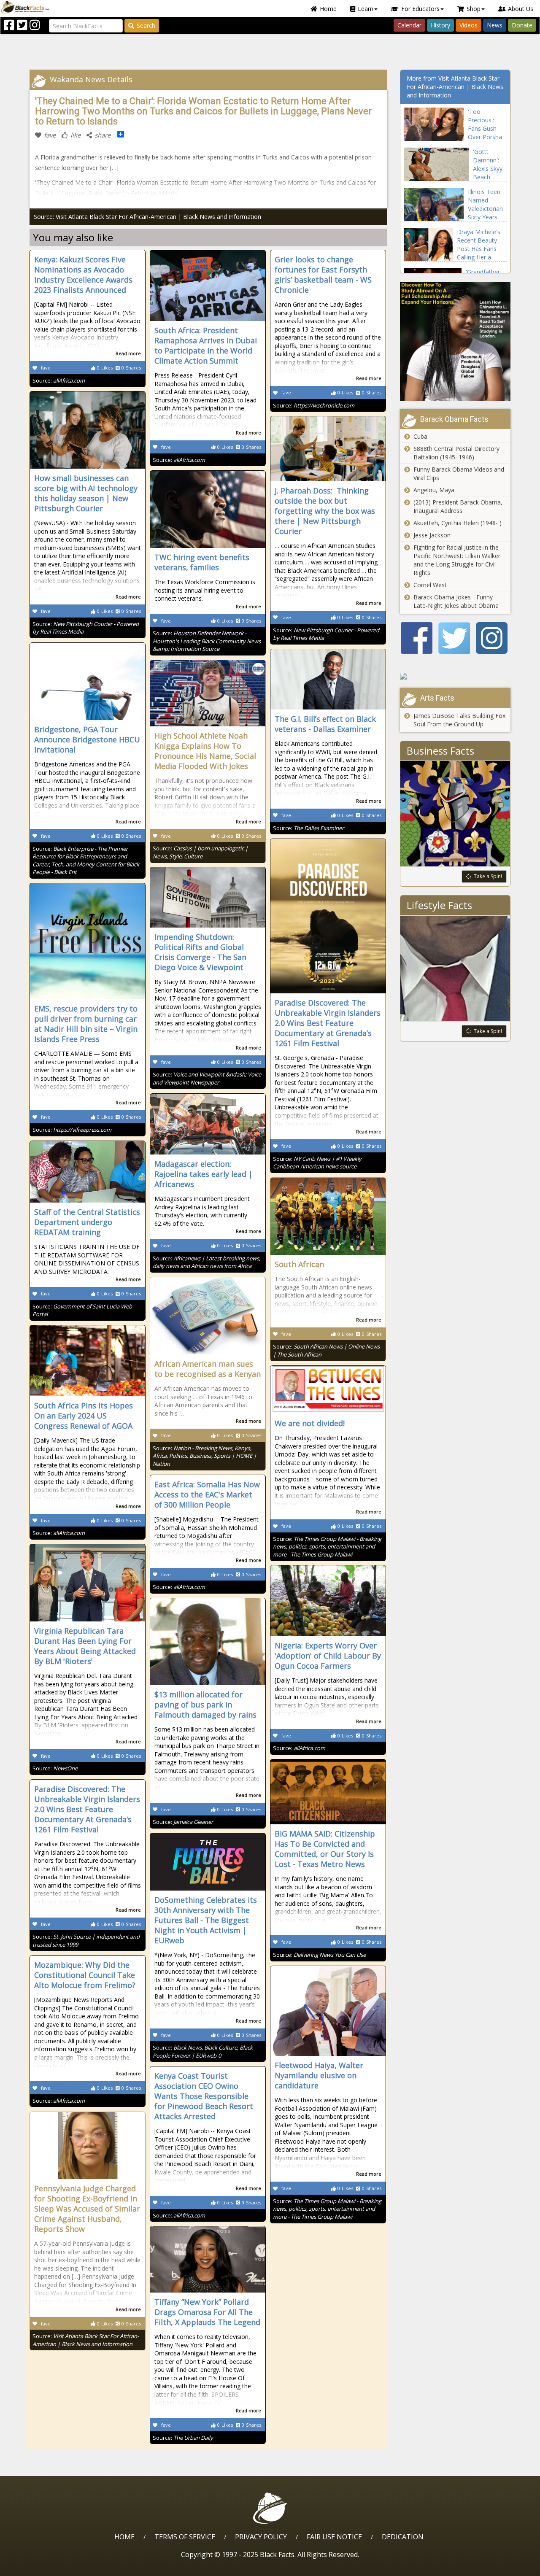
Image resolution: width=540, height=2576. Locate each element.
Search (146, 26)
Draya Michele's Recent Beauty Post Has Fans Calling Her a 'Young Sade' (479, 249)
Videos (468, 25)
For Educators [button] (420, 9)
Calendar (409, 25)
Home (328, 9)
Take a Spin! (488, 876)
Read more (128, 353)
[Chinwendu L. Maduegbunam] (455, 341)
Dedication (403, 2537)
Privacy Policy (261, 2537)
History (440, 25)
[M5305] (455, 676)
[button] (43, 2567)
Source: (59, 380)
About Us (521, 9)
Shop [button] (474, 9)
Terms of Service (185, 2537)
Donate (522, 25)
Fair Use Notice (334, 2537)
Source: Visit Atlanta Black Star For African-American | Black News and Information (147, 217)
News (495, 25)
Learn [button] (366, 9)
